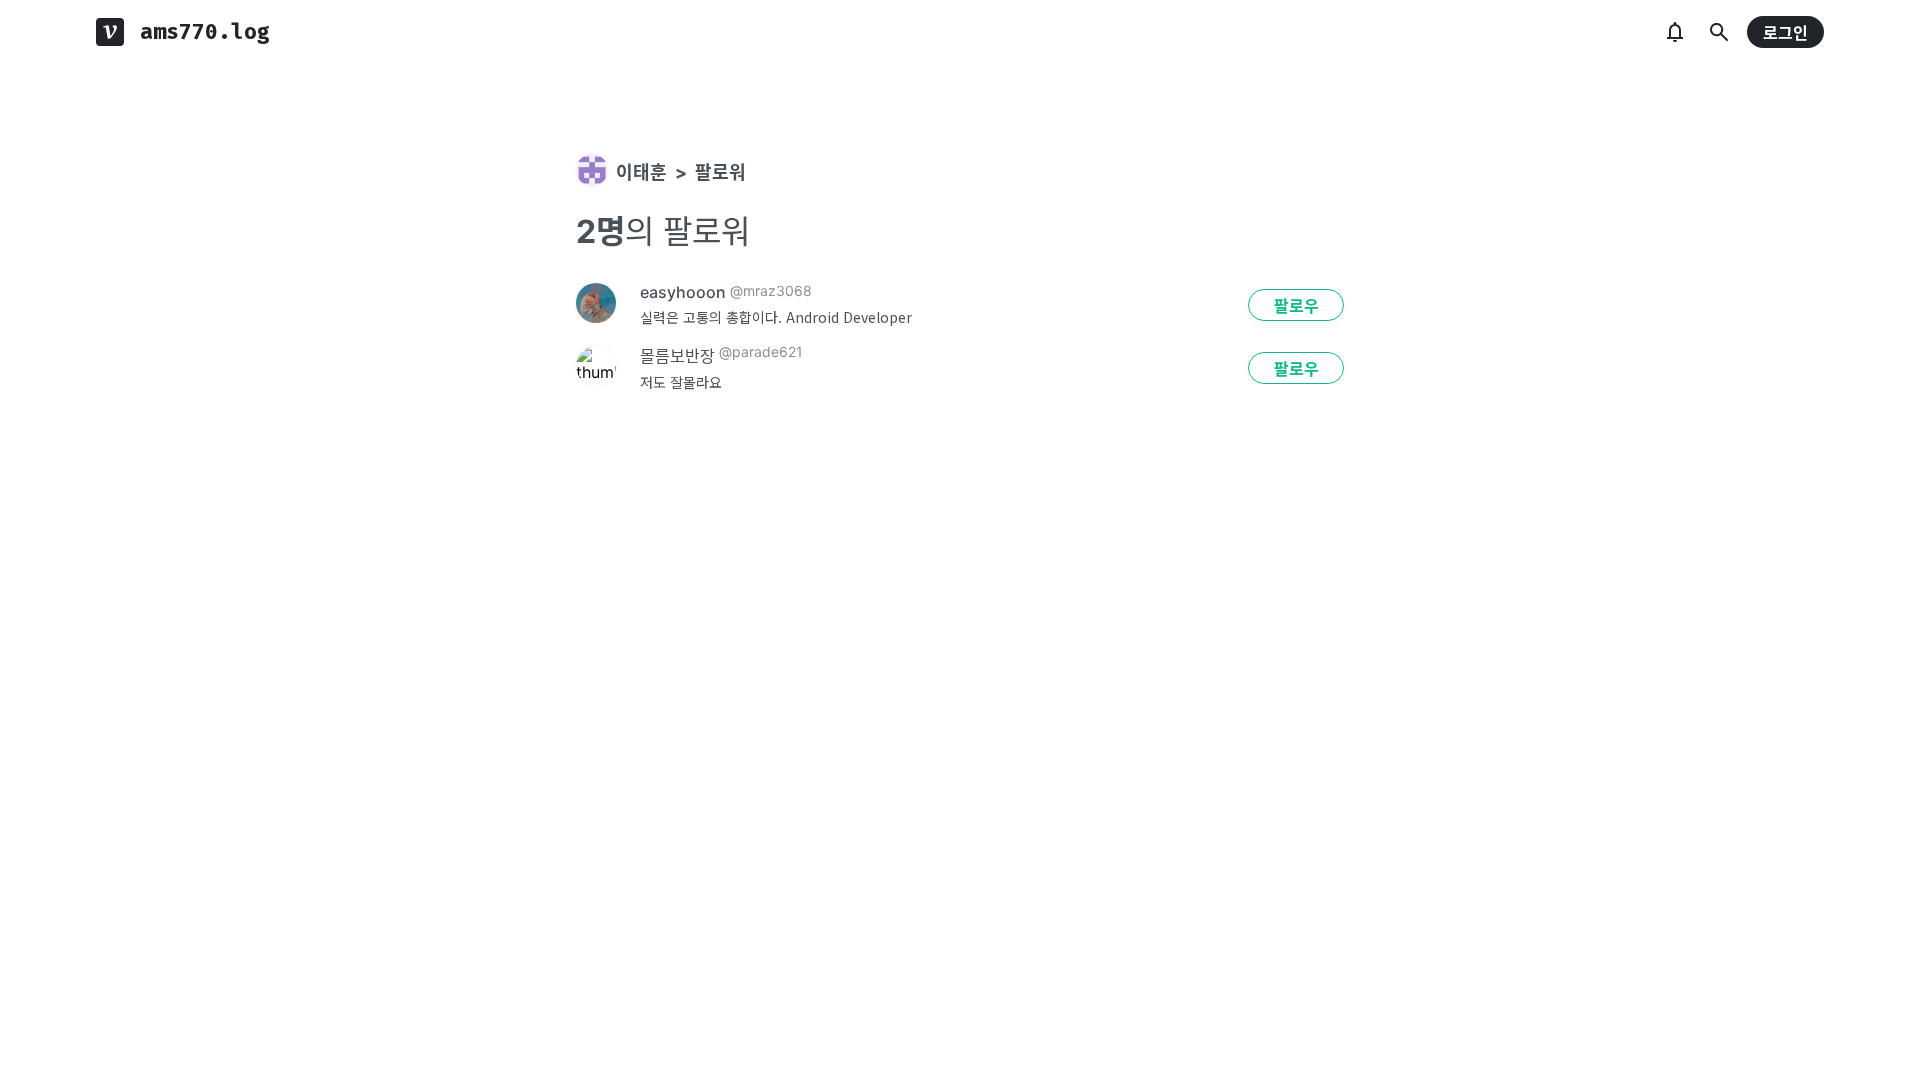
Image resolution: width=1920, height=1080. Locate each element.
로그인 (1785, 33)
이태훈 (641, 172)
